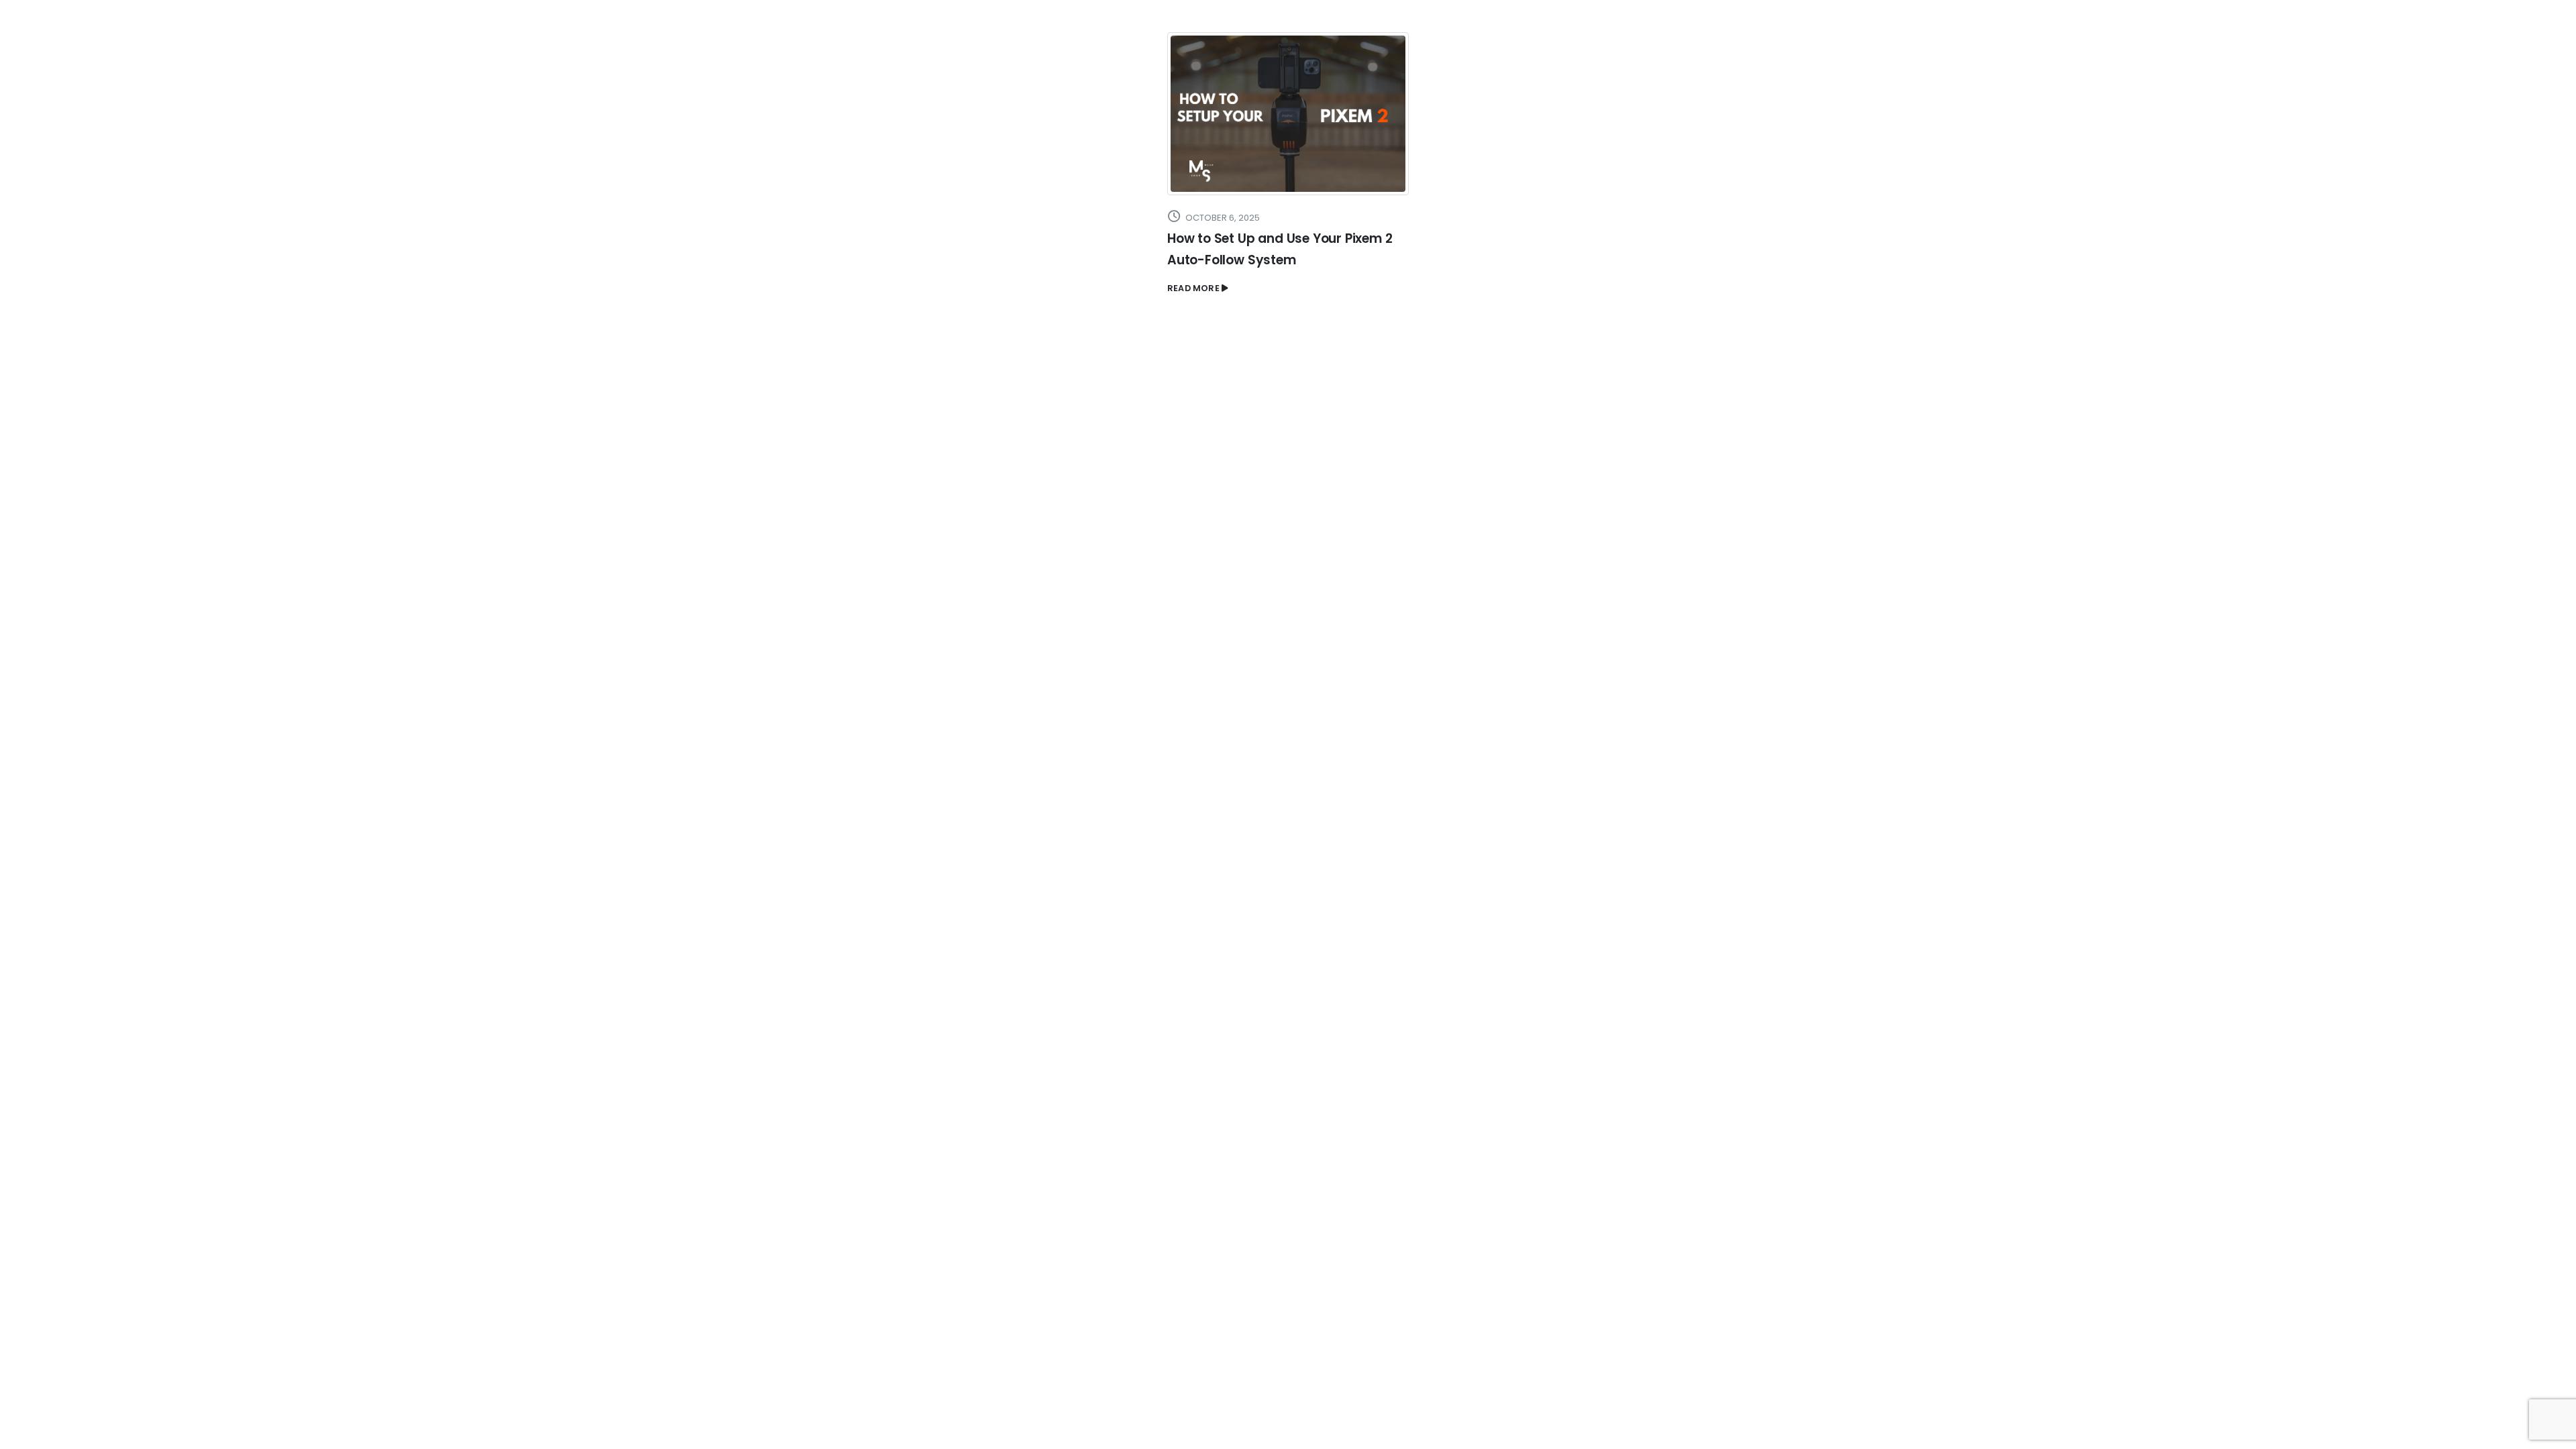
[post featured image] (1288, 114)
